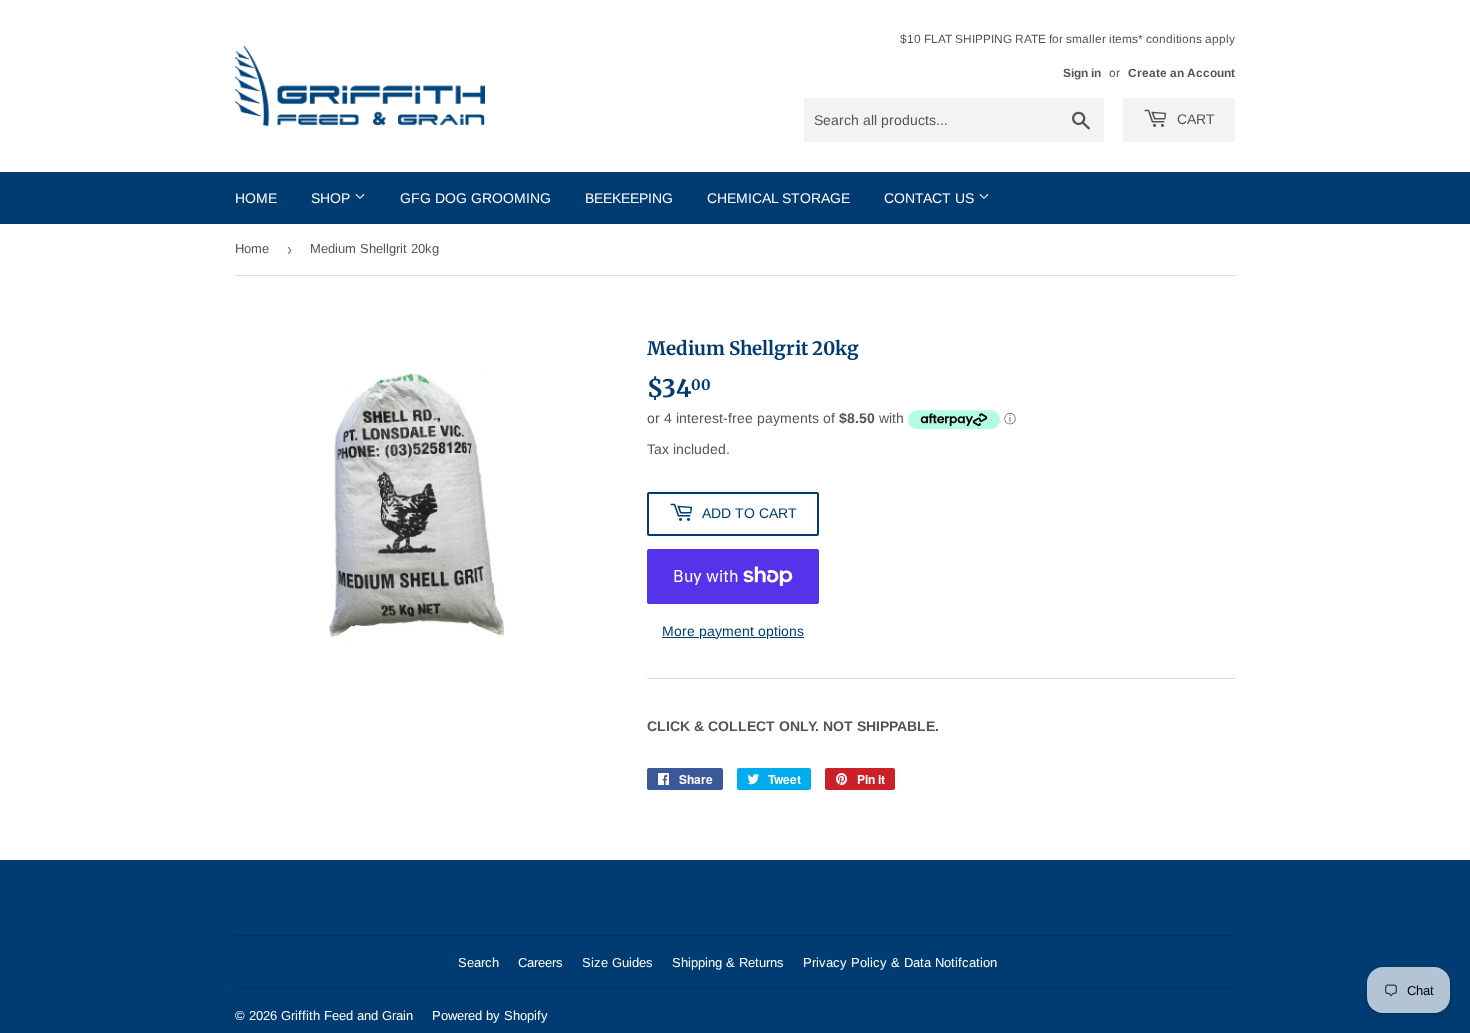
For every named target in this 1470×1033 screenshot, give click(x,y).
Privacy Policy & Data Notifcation (900, 962)
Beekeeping (629, 198)
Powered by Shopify (490, 1015)
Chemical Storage (778, 198)
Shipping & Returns (728, 962)
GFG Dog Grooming (475, 198)
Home (256, 198)
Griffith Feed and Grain (347, 1015)
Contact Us (931, 198)
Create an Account (1181, 73)
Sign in (1082, 73)
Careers (540, 962)
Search (478, 962)
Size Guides (617, 962)
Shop (332, 198)
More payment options (733, 631)
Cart (1194, 119)
